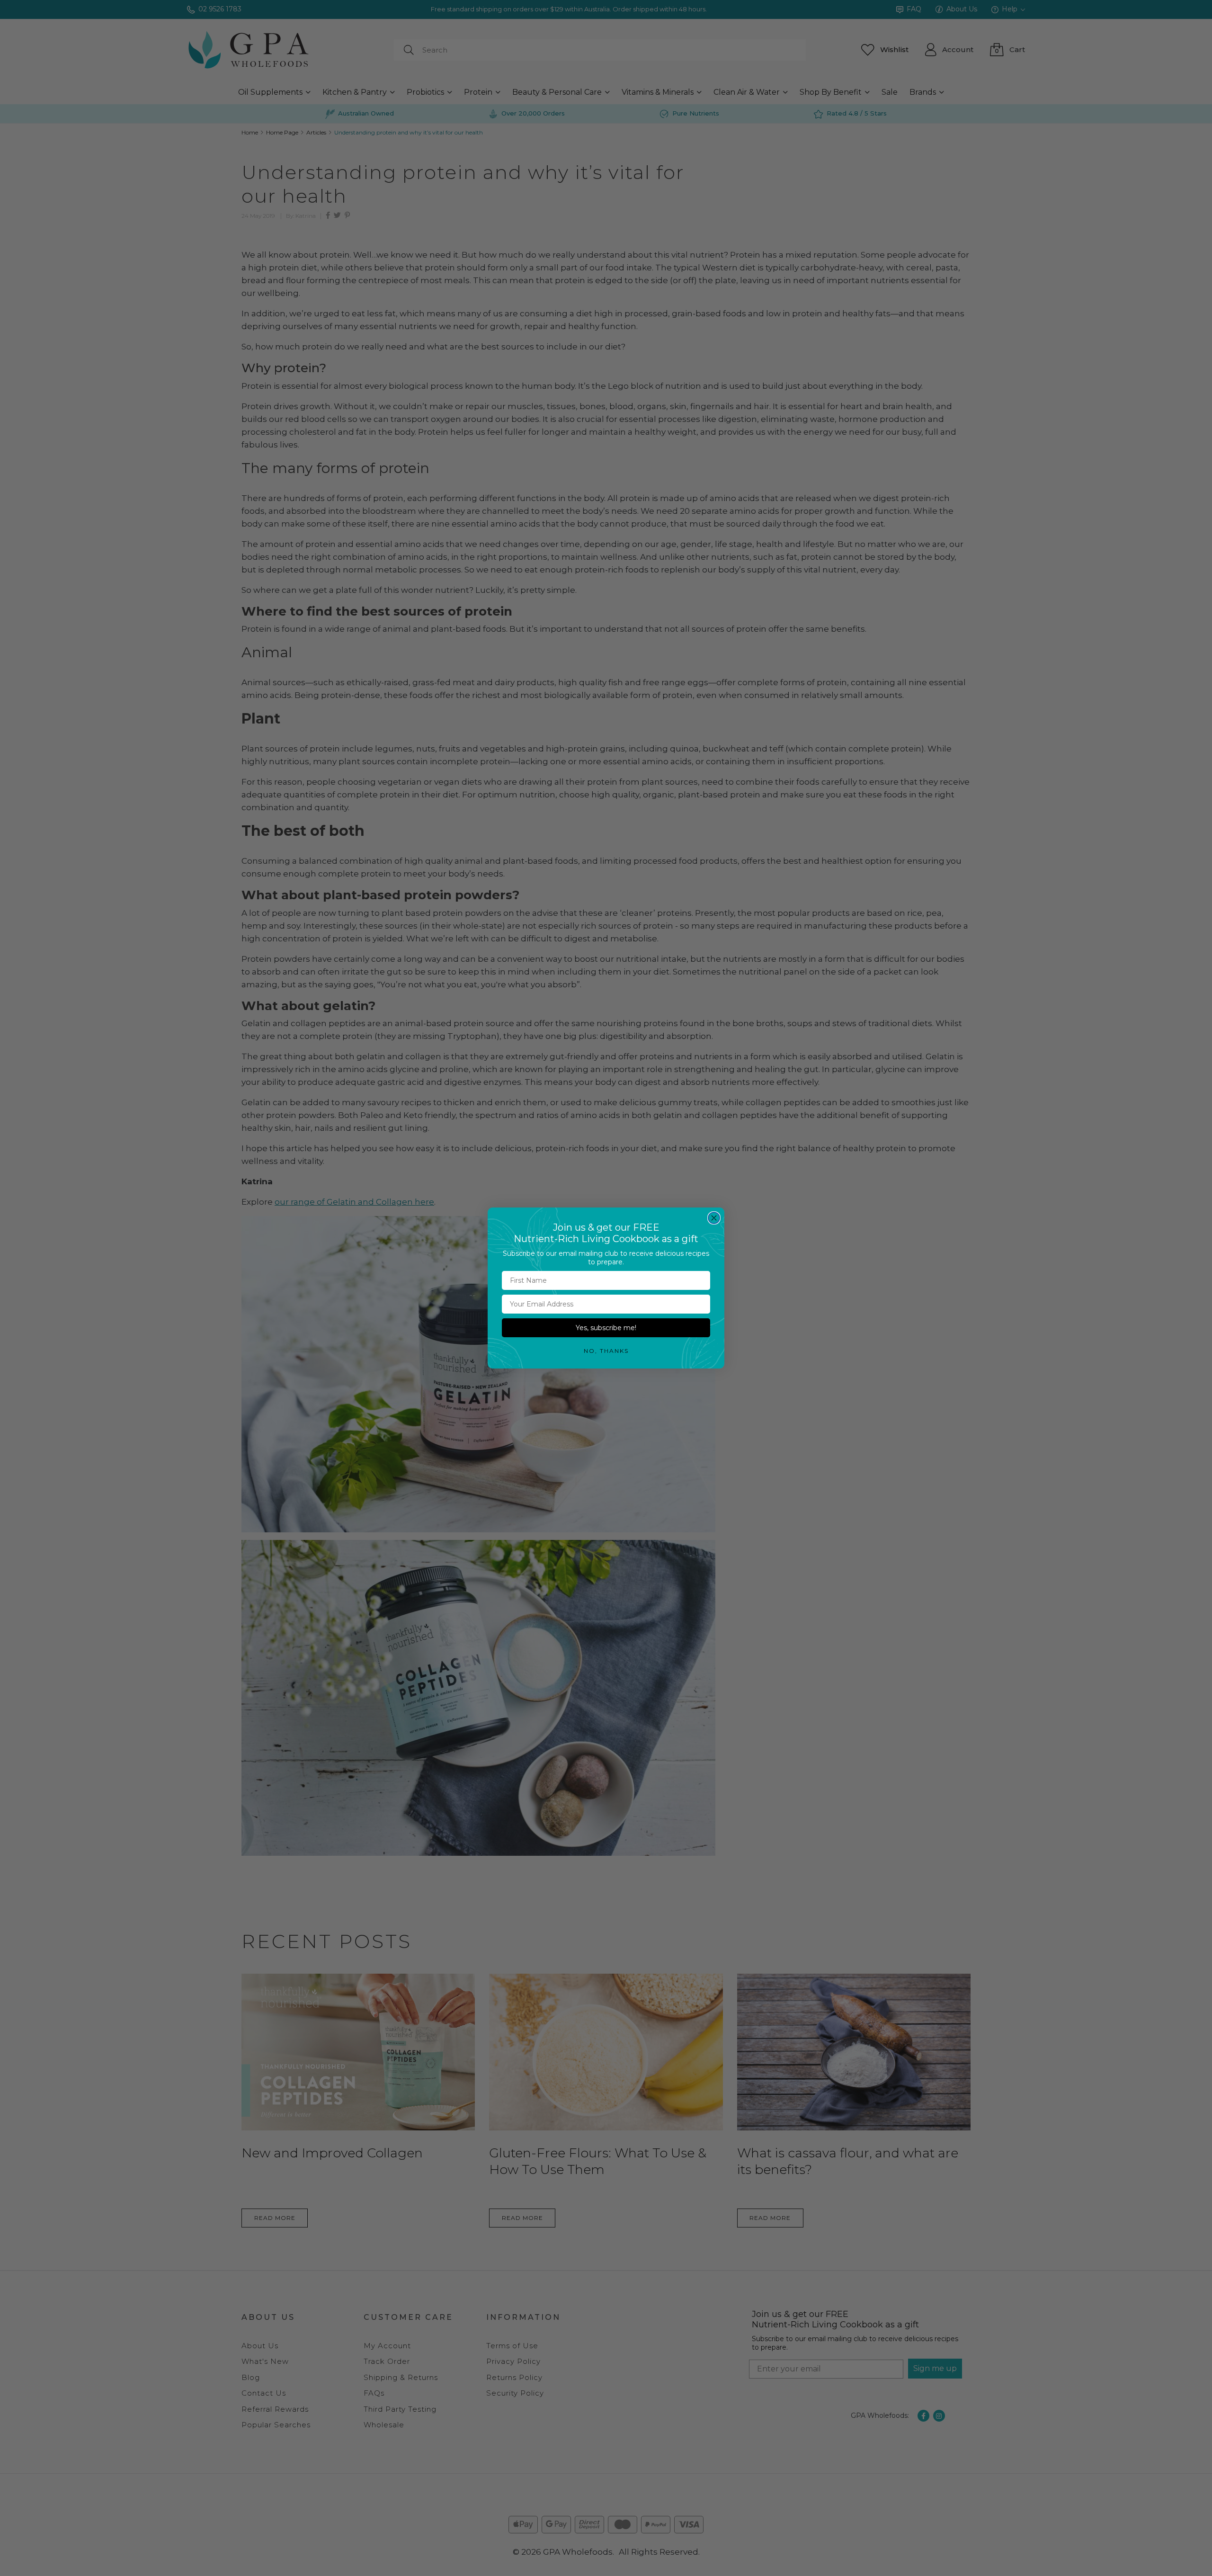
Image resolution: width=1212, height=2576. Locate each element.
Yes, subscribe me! (606, 1328)
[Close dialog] (714, 1218)
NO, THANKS (606, 1351)
